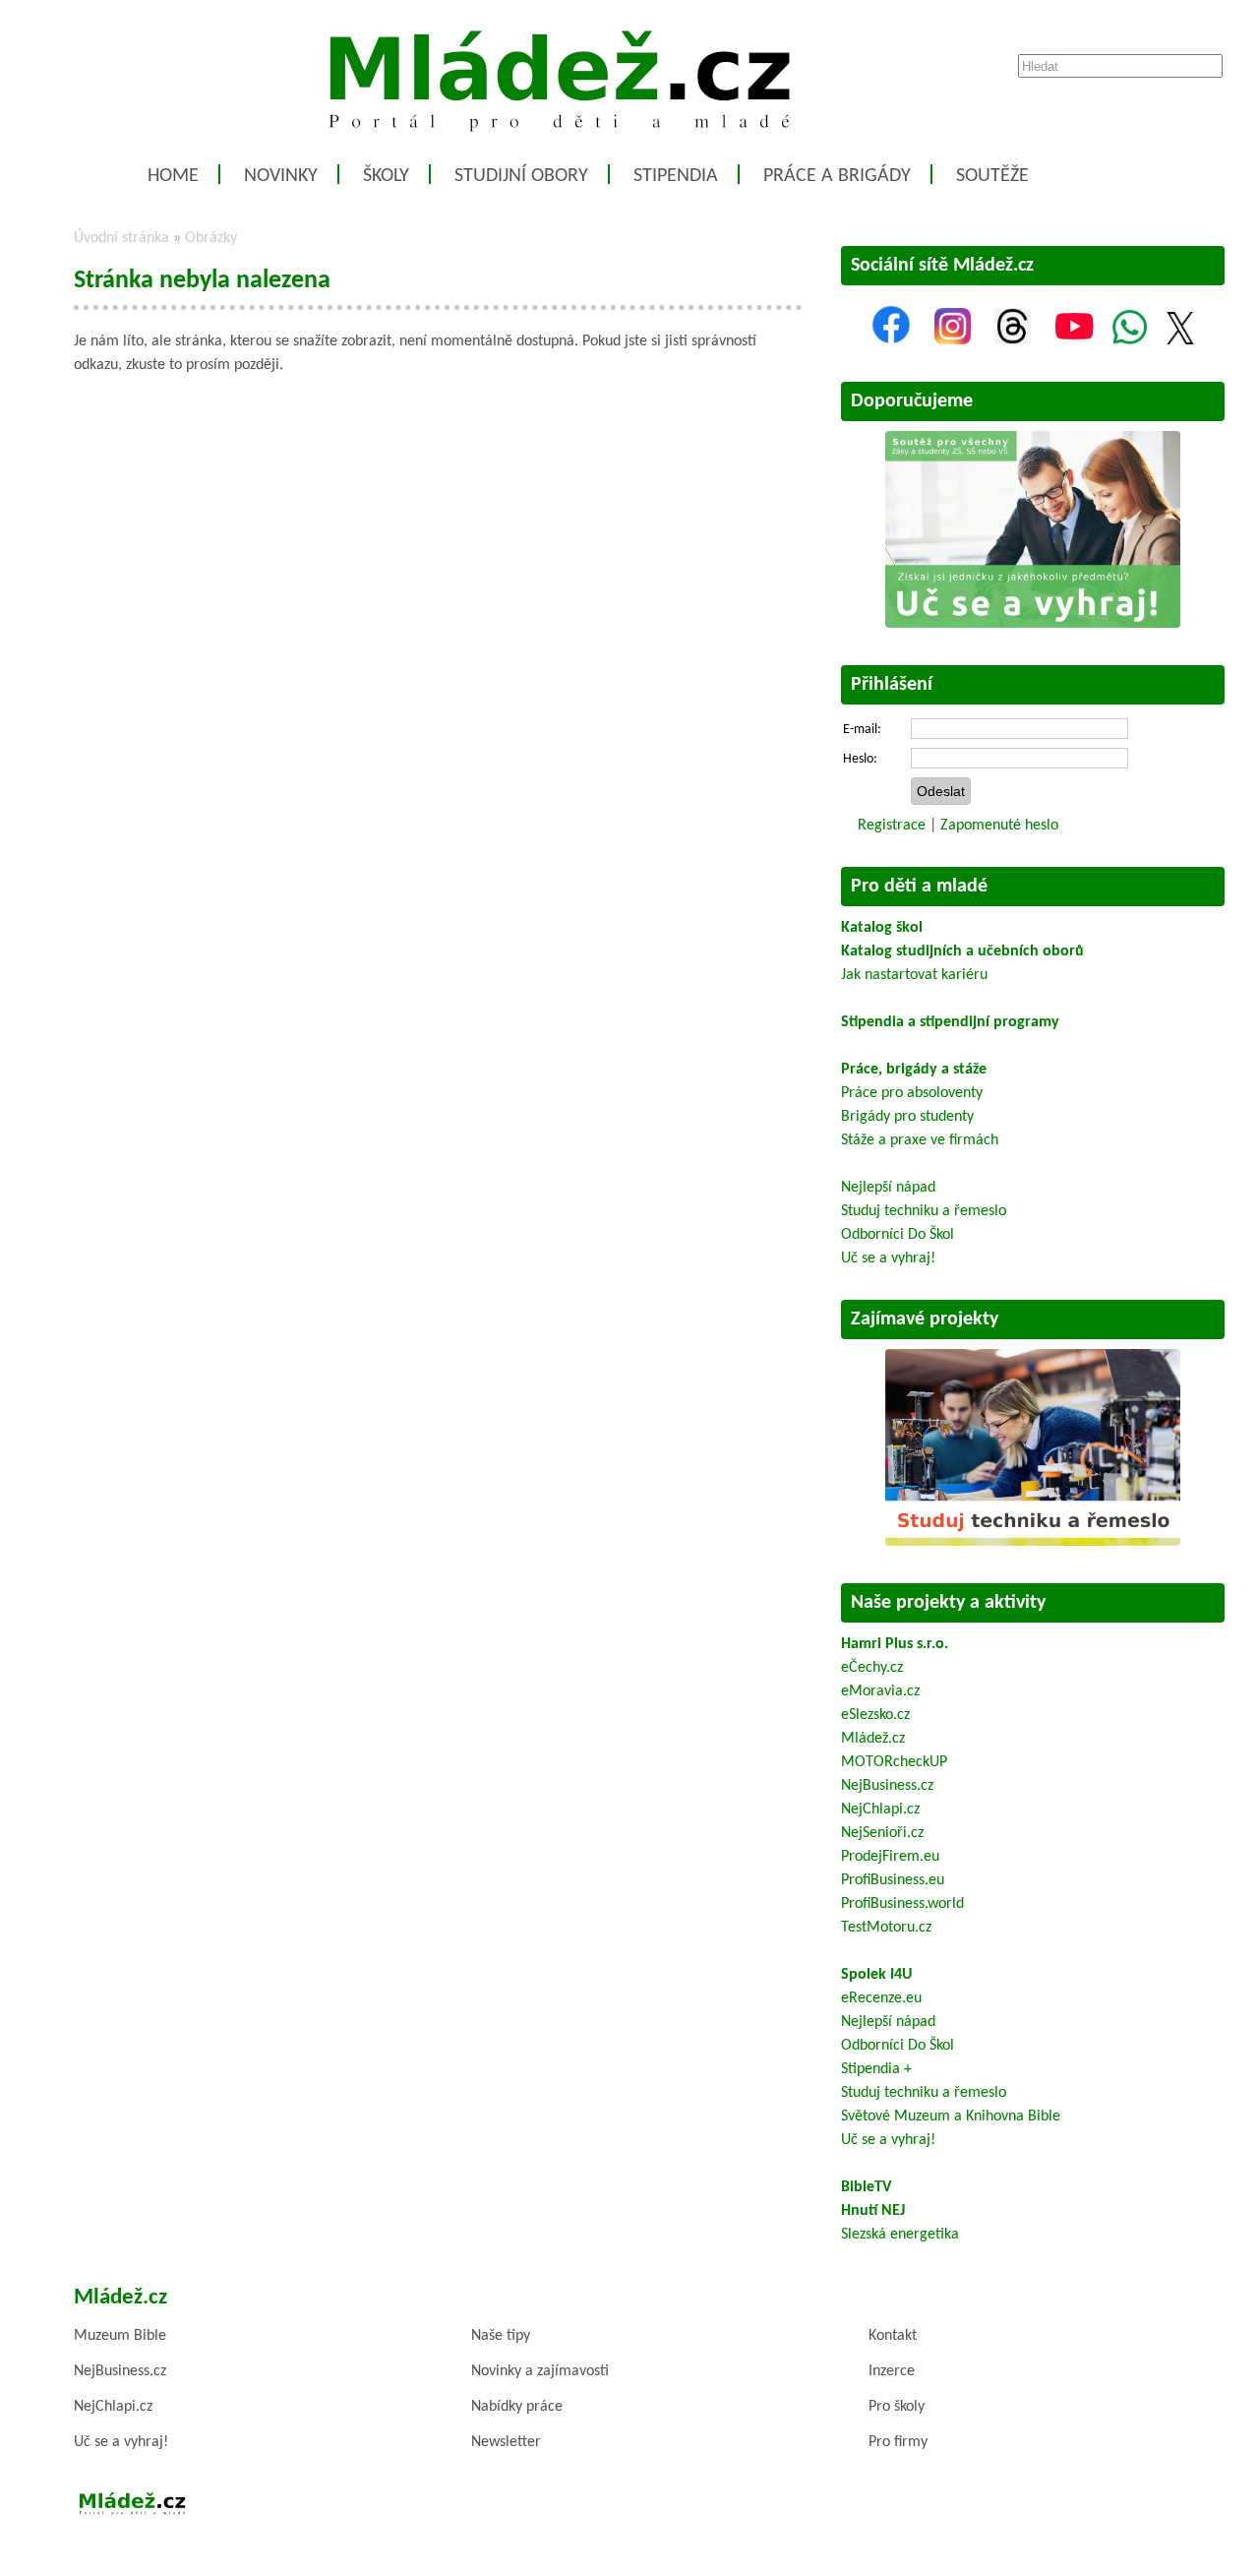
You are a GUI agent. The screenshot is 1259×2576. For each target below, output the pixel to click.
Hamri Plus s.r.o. (895, 1644)
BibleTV (866, 2187)
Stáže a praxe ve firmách (920, 1140)
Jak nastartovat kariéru (914, 975)
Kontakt (893, 2336)
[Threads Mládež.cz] (1013, 340)
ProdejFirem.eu (890, 1857)
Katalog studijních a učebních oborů (962, 951)
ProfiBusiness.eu (893, 1880)
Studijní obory (521, 176)
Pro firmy (898, 2442)
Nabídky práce (517, 2407)
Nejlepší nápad (888, 1188)
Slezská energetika (900, 2235)
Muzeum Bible (120, 2336)
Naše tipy (501, 2336)
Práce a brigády (837, 176)
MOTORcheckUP (894, 1762)
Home (173, 176)
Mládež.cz (873, 1739)
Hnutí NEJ (873, 2211)
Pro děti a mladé (919, 887)
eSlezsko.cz (875, 1715)
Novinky (281, 176)
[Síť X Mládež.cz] (1180, 340)
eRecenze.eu (881, 1998)
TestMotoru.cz (886, 1928)
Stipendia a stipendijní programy (950, 1022)
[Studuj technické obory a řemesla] (1033, 1542)
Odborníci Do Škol (898, 1235)
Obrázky (211, 238)
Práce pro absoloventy (912, 1093)
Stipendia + (876, 2069)
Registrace (892, 826)
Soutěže (992, 176)
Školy (386, 176)
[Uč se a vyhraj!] (1033, 624)
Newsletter (506, 2442)
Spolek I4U (876, 1975)
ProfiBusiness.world (902, 1904)
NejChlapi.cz (880, 1809)
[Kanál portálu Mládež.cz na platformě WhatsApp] (1130, 340)
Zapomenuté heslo (999, 826)
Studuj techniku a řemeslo (924, 1211)
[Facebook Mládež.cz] (891, 340)
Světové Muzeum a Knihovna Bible (951, 2116)
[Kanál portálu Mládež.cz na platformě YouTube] (1074, 340)
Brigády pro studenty (907, 1117)
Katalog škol (882, 928)
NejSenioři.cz (882, 1833)
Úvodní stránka (121, 238)
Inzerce (892, 2371)
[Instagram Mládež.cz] (953, 340)
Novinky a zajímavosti (540, 2371)
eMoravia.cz (880, 1691)
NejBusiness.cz (887, 1786)
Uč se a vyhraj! (888, 1258)
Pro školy (897, 2407)
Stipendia (676, 176)
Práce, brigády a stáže (914, 1070)
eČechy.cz (872, 1668)
